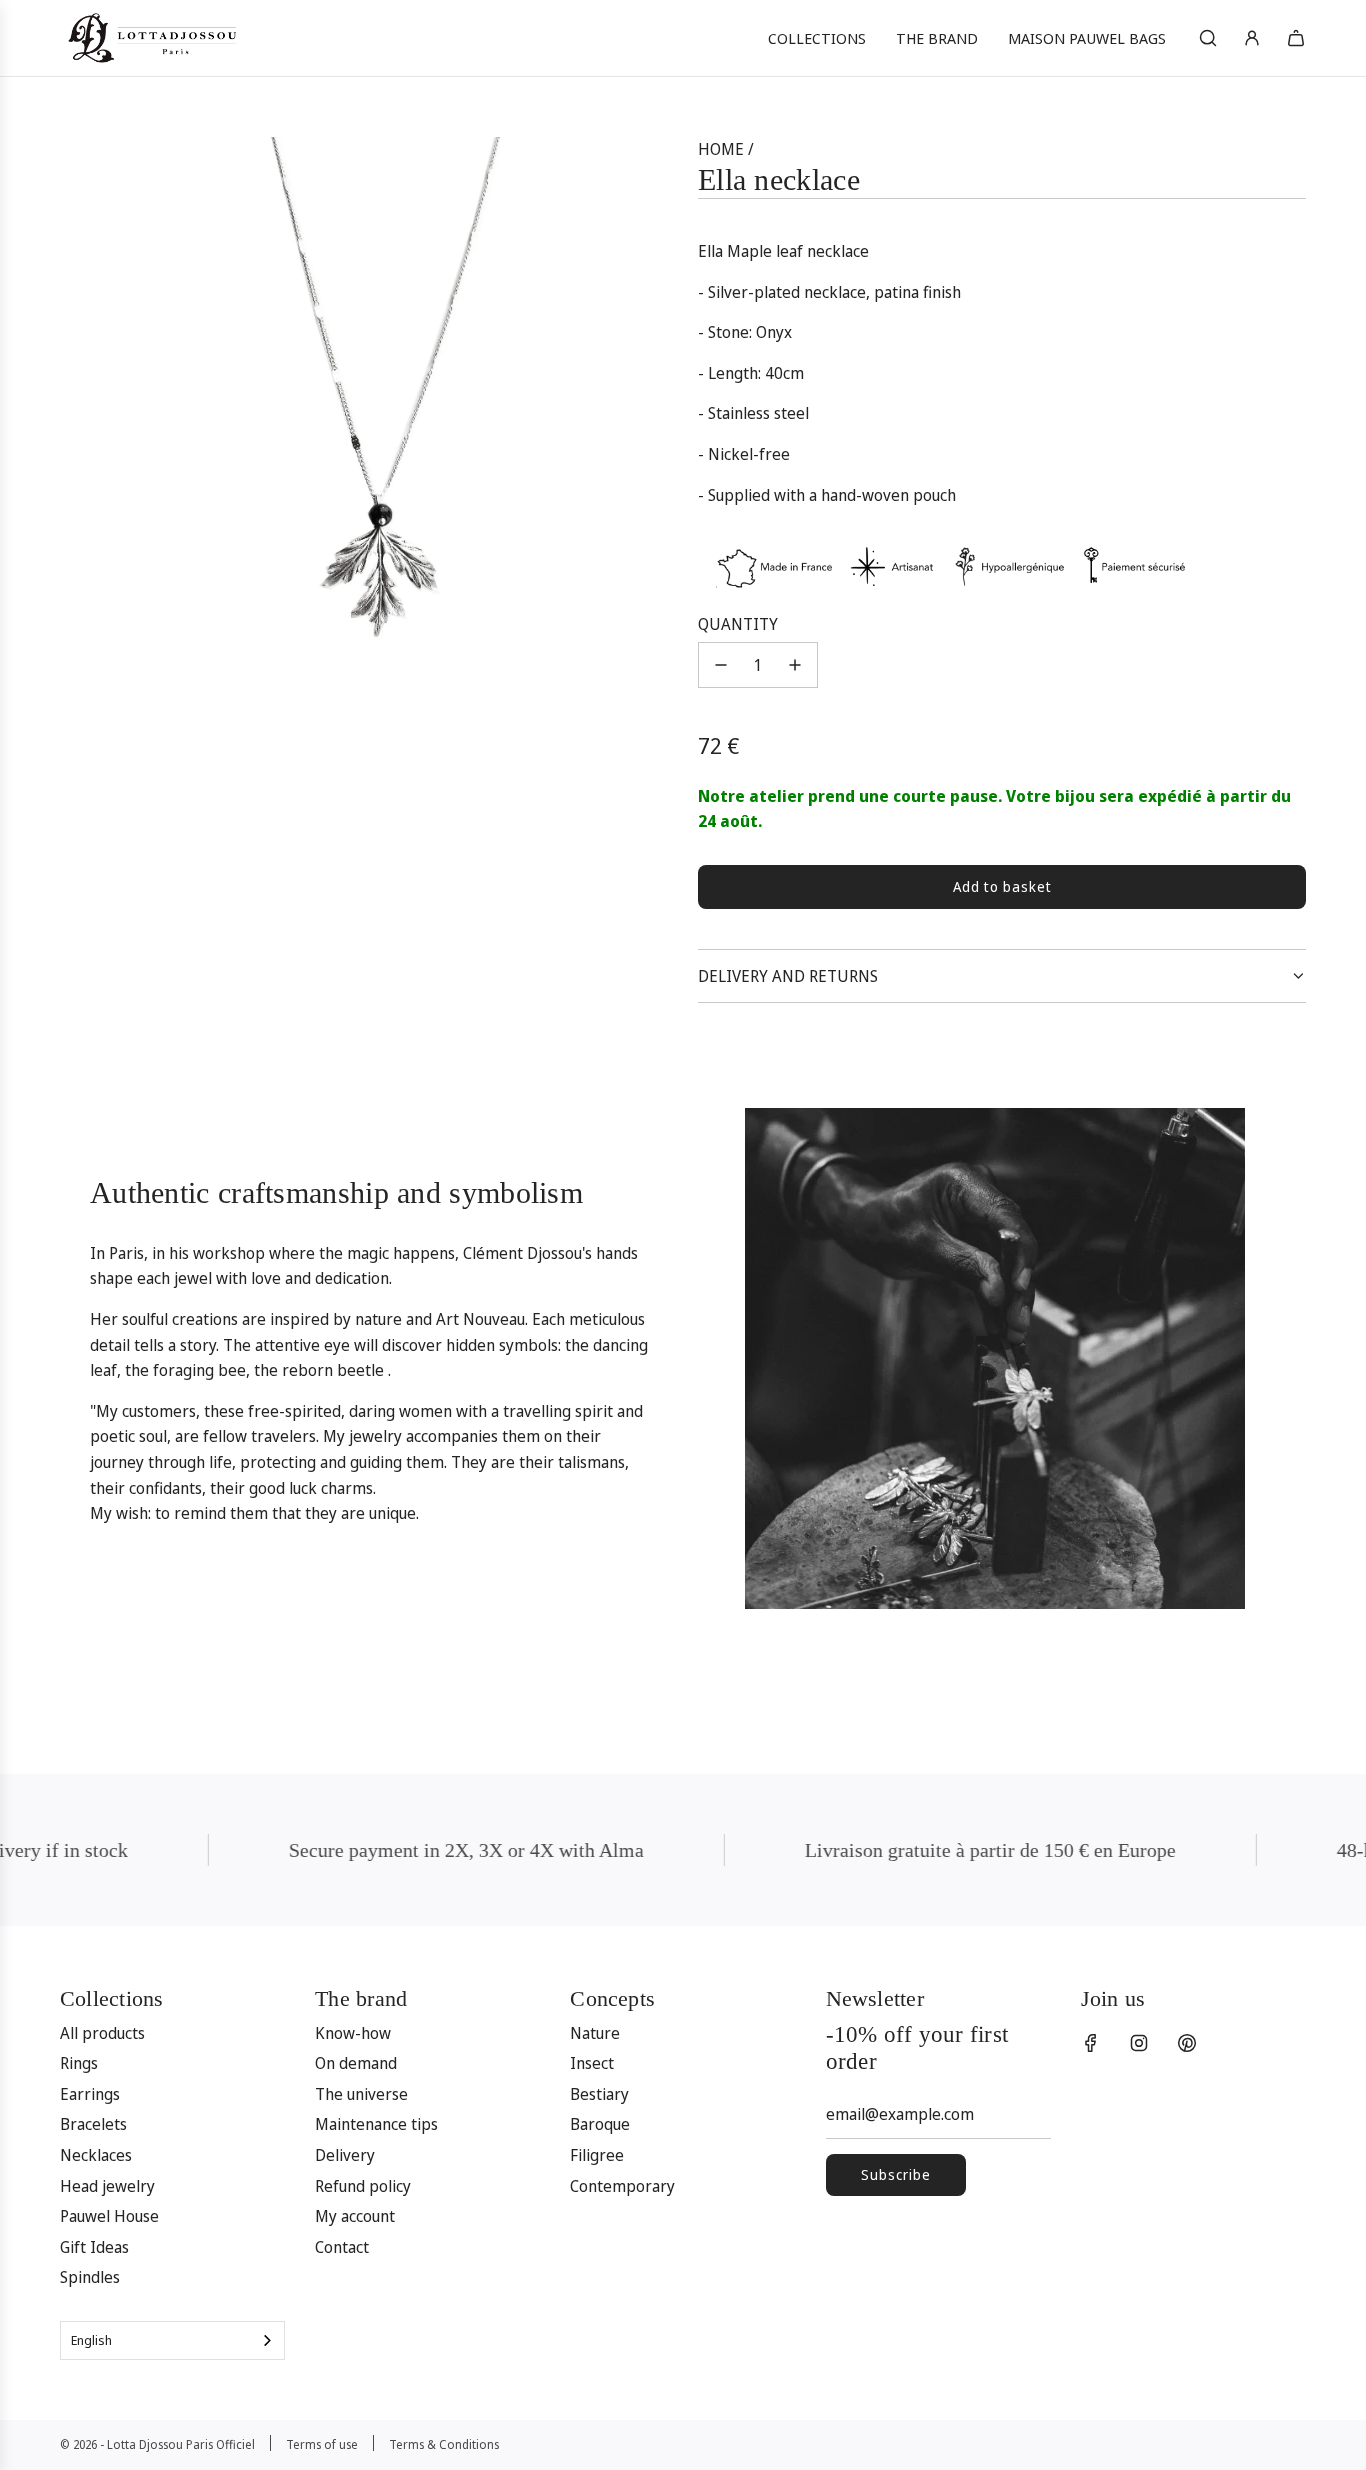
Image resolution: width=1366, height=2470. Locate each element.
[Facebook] (1091, 2043)
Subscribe (896, 2174)
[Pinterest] (1187, 2043)
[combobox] (172, 2340)
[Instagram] (1139, 2043)
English (91, 2340)
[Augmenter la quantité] (795, 665)
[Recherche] (1208, 38)
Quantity (738, 624)
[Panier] (1296, 38)
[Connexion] (1252, 38)
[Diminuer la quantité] (721, 665)
